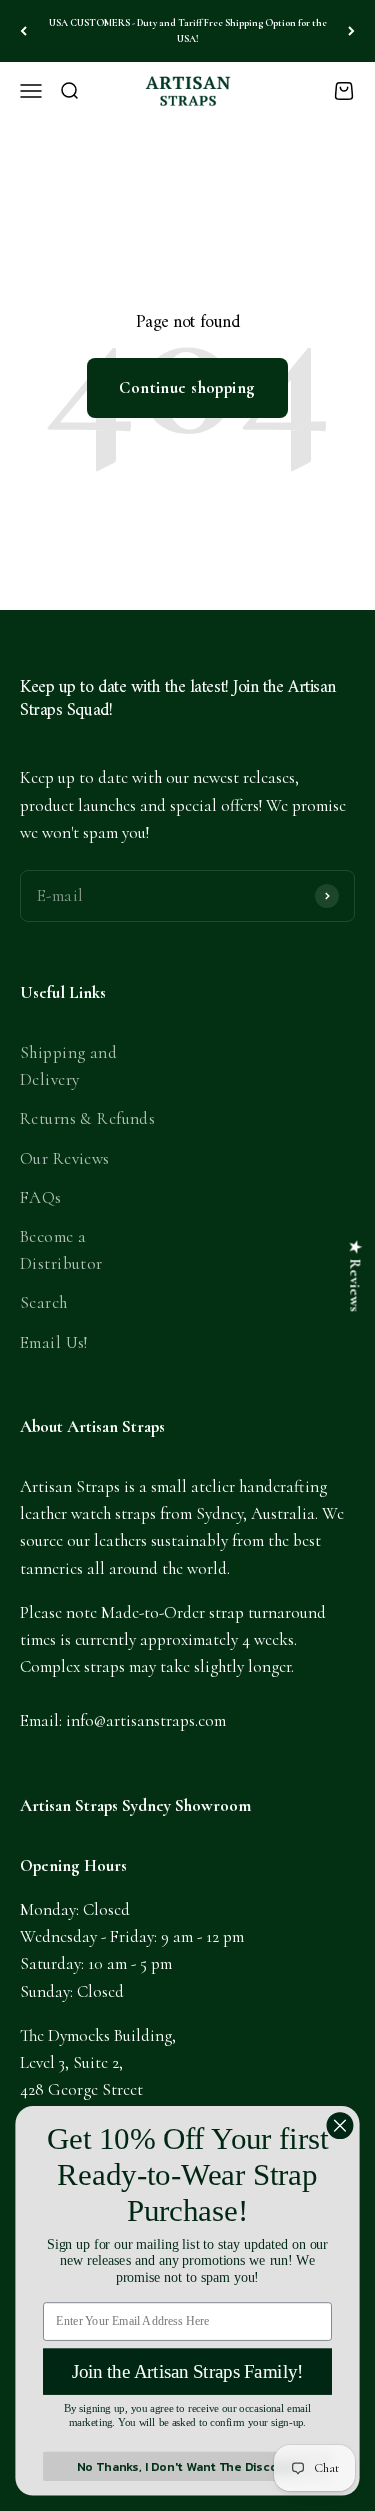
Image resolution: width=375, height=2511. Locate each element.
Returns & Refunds (87, 1118)
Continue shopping (187, 387)
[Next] (351, 31)
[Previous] (23, 31)
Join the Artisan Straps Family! (188, 2372)
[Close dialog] (339, 2125)
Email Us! (54, 1342)
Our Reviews (65, 1158)
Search (44, 1302)
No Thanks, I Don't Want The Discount (187, 2466)
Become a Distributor (61, 1250)
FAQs (41, 1197)
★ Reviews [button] (355, 1276)
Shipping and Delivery (68, 1066)
